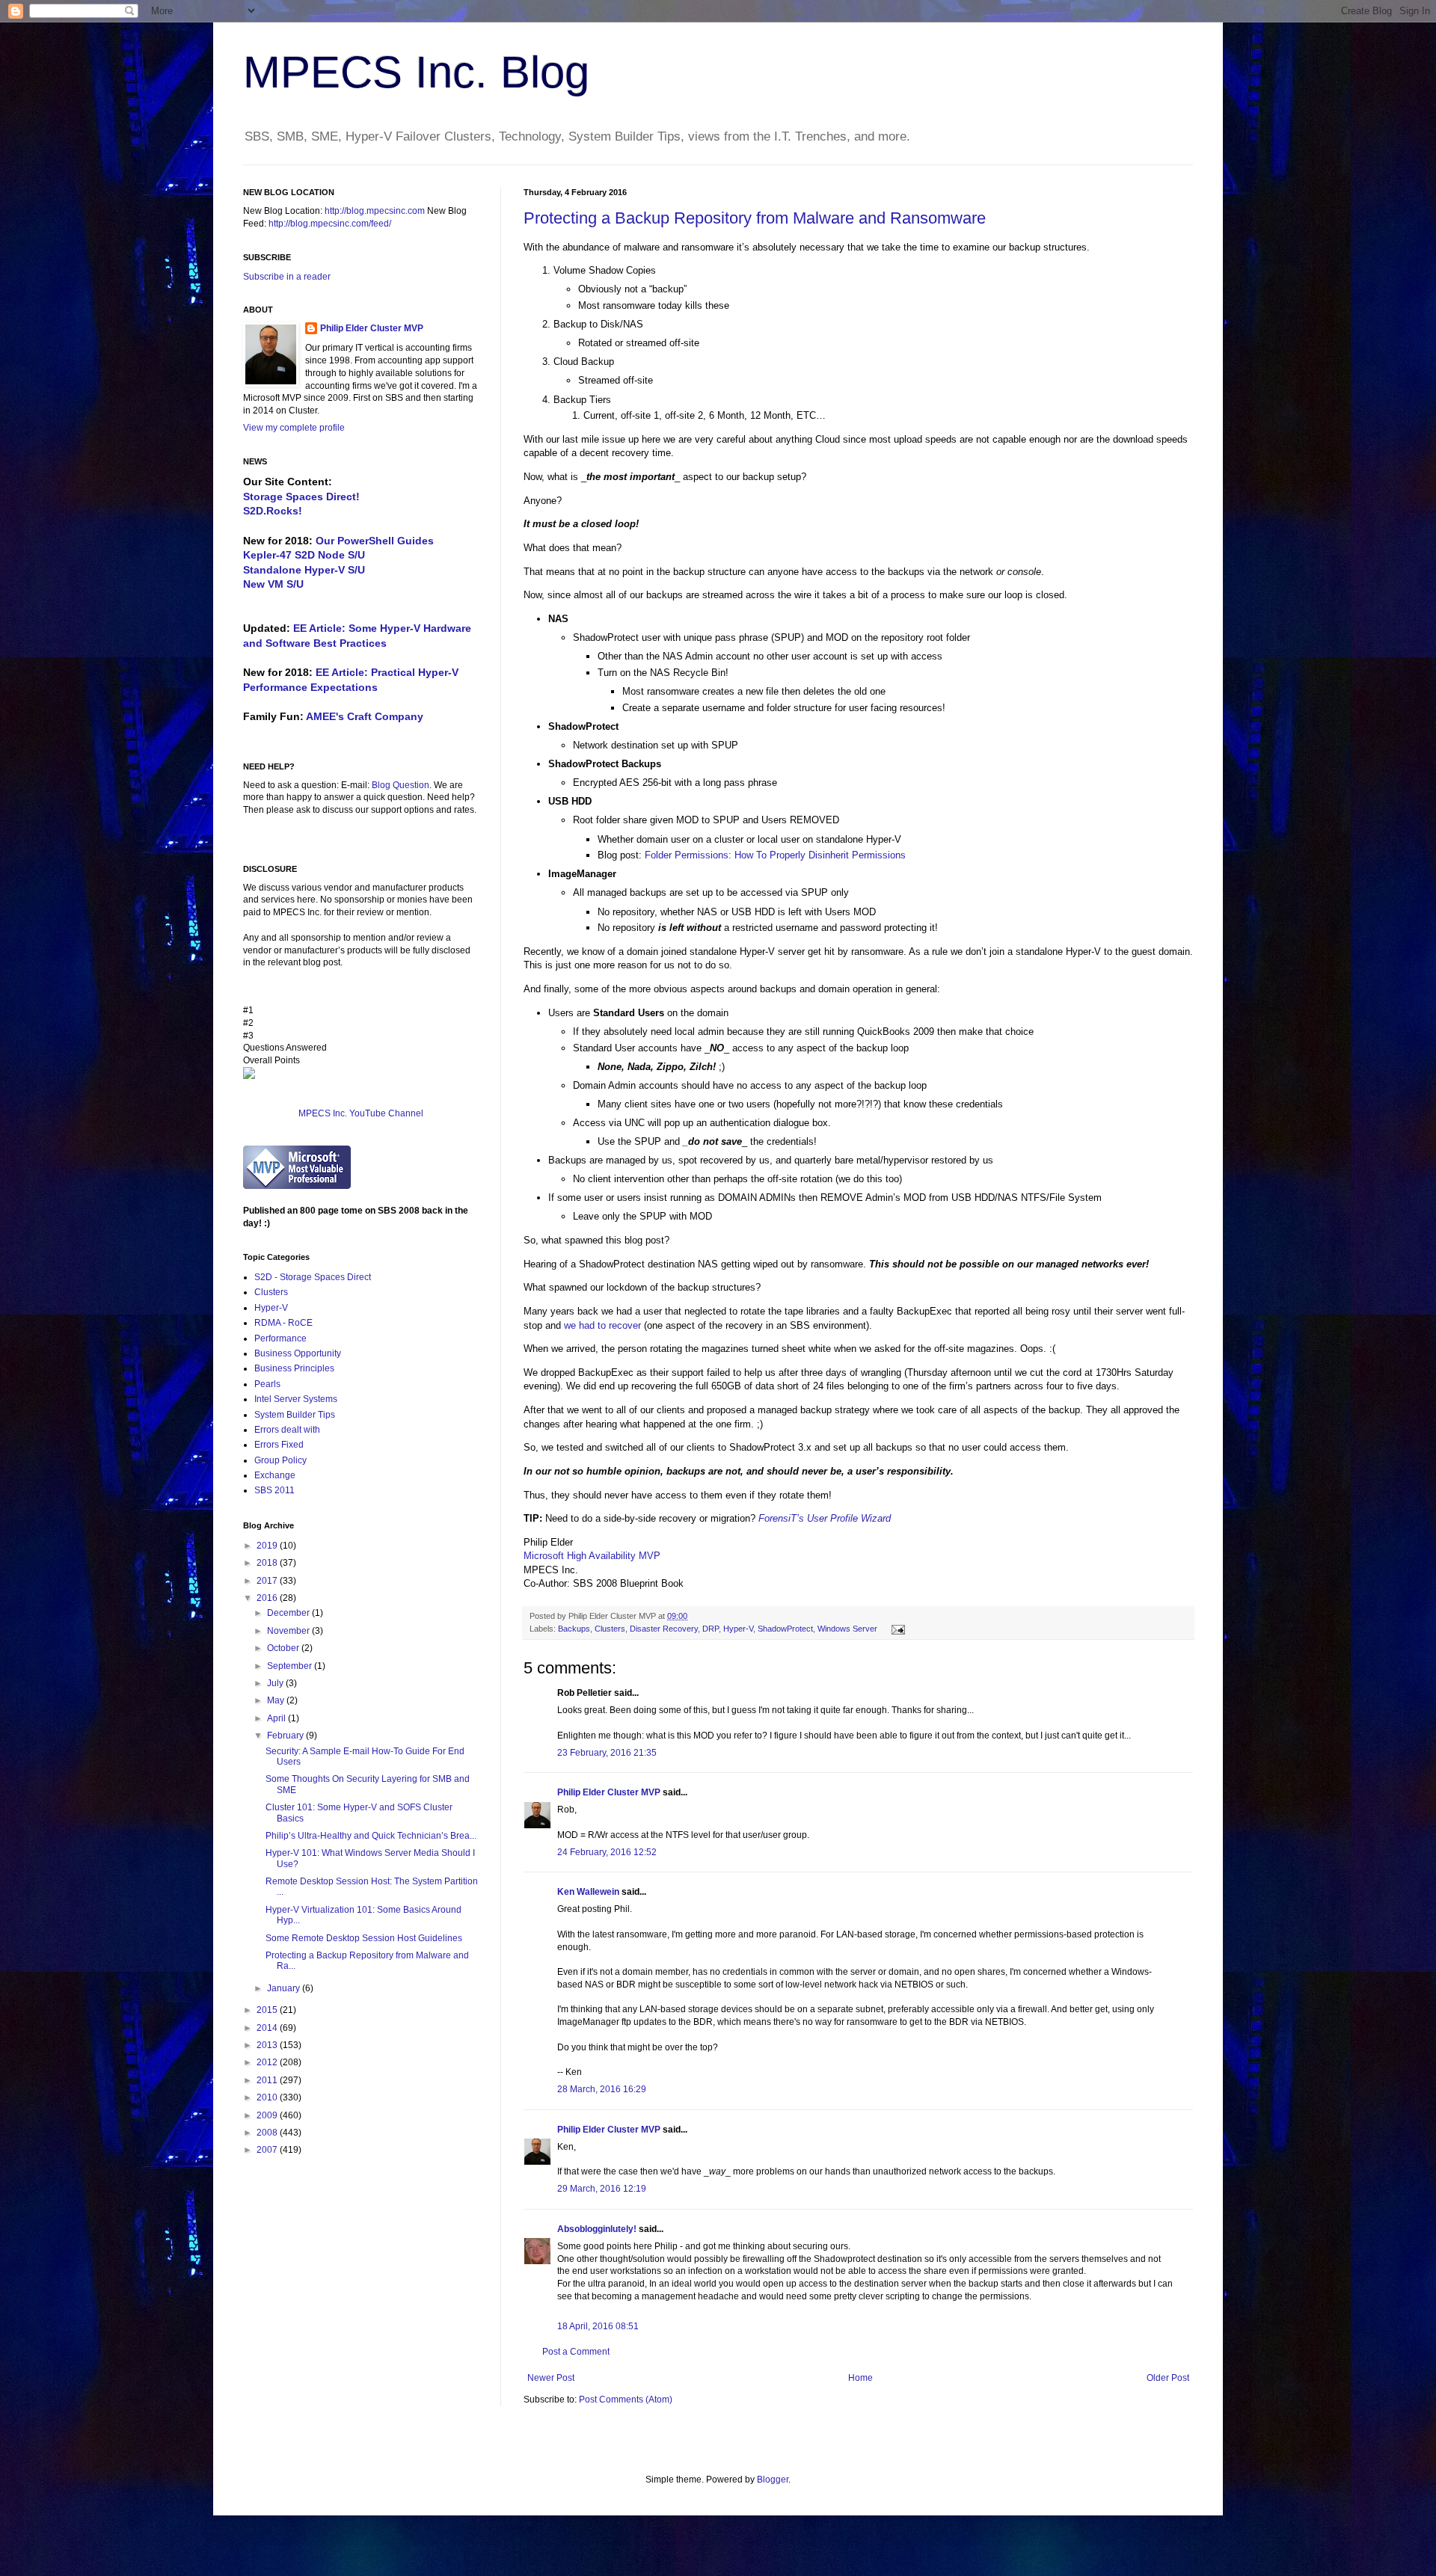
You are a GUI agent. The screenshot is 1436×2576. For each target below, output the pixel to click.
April (277, 1718)
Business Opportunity (298, 1353)
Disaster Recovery (664, 1629)
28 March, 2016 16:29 (602, 2089)
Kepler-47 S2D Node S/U (304, 555)
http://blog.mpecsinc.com (375, 211)
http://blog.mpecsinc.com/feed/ (330, 224)
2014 (268, 2028)
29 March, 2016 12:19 (602, 2189)
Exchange (275, 1475)
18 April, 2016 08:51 (598, 2326)
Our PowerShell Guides (375, 541)
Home (860, 2378)
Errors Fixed (279, 1445)
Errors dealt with (287, 1430)
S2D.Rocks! (273, 511)
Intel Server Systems (296, 1399)
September (291, 1666)
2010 (268, 2097)
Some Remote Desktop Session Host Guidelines (364, 1938)
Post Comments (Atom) (626, 2400)
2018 (268, 1563)
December (289, 1613)
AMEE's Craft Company (365, 716)
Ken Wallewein (588, 1892)
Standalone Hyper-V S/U (304, 570)
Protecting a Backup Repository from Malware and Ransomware (755, 218)
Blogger (773, 2480)
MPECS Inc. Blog (416, 72)
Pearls (267, 1384)
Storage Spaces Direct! (301, 497)
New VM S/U (273, 584)
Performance (280, 1338)
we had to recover (602, 1325)
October (284, 1648)
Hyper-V (738, 1629)
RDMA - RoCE (283, 1323)
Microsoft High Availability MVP (592, 1556)
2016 (268, 1598)
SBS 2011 (274, 1490)
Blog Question (401, 785)
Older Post (1168, 2378)
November (289, 1631)
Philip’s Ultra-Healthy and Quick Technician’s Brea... (371, 1836)
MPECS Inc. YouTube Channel (361, 1113)
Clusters (610, 1629)
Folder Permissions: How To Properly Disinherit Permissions (775, 855)
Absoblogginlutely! (597, 2229)
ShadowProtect (785, 1629)
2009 (268, 2115)
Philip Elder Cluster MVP (609, 1792)
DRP (711, 1629)
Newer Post (551, 2378)
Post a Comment (576, 2352)
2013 (268, 2045)
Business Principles (294, 1368)
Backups (574, 1629)
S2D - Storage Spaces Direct (313, 1277)
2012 (268, 2062)
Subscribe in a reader (287, 277)
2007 (268, 2150)
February (286, 1736)
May (277, 1700)
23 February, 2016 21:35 (607, 1753)
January (285, 1988)
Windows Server (847, 1629)
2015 (268, 2010)
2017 (268, 1581)
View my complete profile (294, 428)
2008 (268, 2133)
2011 (268, 2080)
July (276, 1683)
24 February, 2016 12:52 (607, 1852)
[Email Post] (896, 1629)
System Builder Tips (295, 1415)
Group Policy (280, 1460)
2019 (268, 1546)
